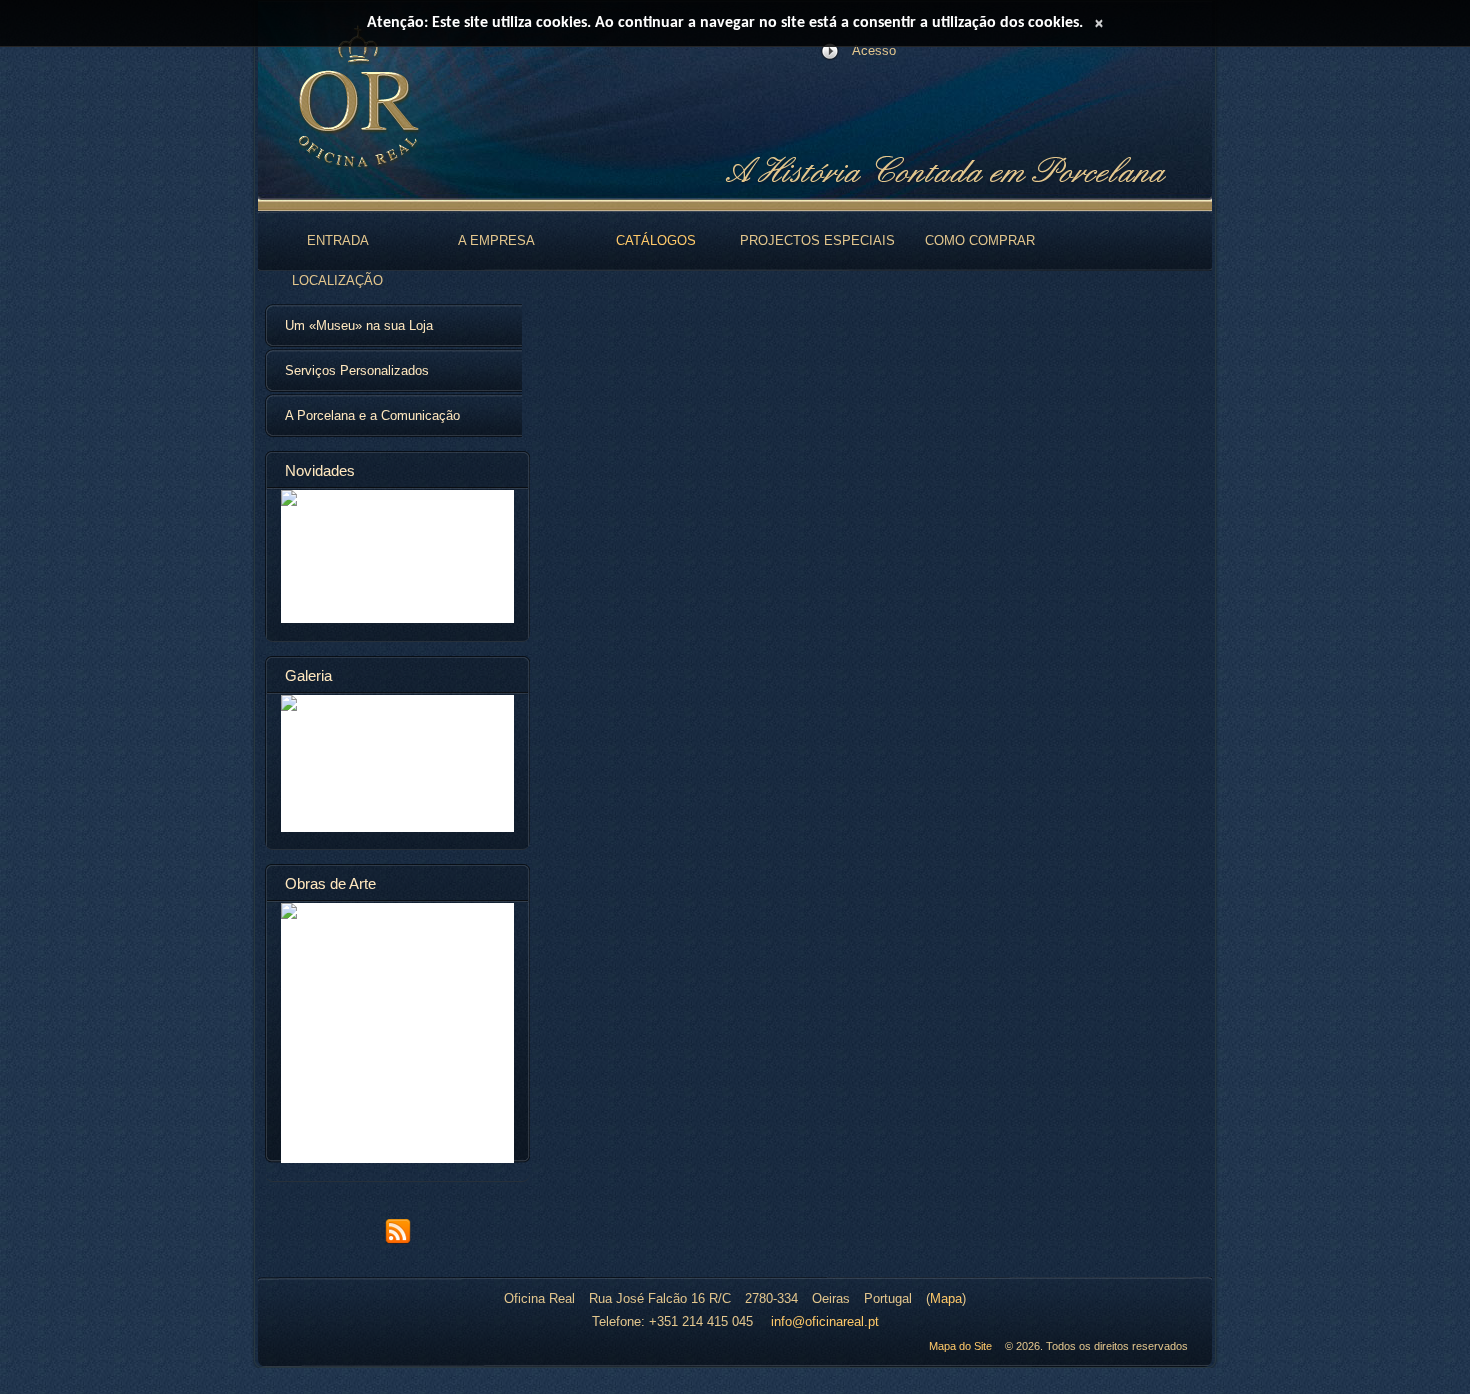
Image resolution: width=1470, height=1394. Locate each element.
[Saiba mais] (397, 556)
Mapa (946, 1298)
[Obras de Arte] (397, 1033)
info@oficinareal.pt (825, 1321)
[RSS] (398, 1240)
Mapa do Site (960, 1346)
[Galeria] (397, 763)
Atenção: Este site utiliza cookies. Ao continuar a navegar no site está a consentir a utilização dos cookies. (725, 23)
